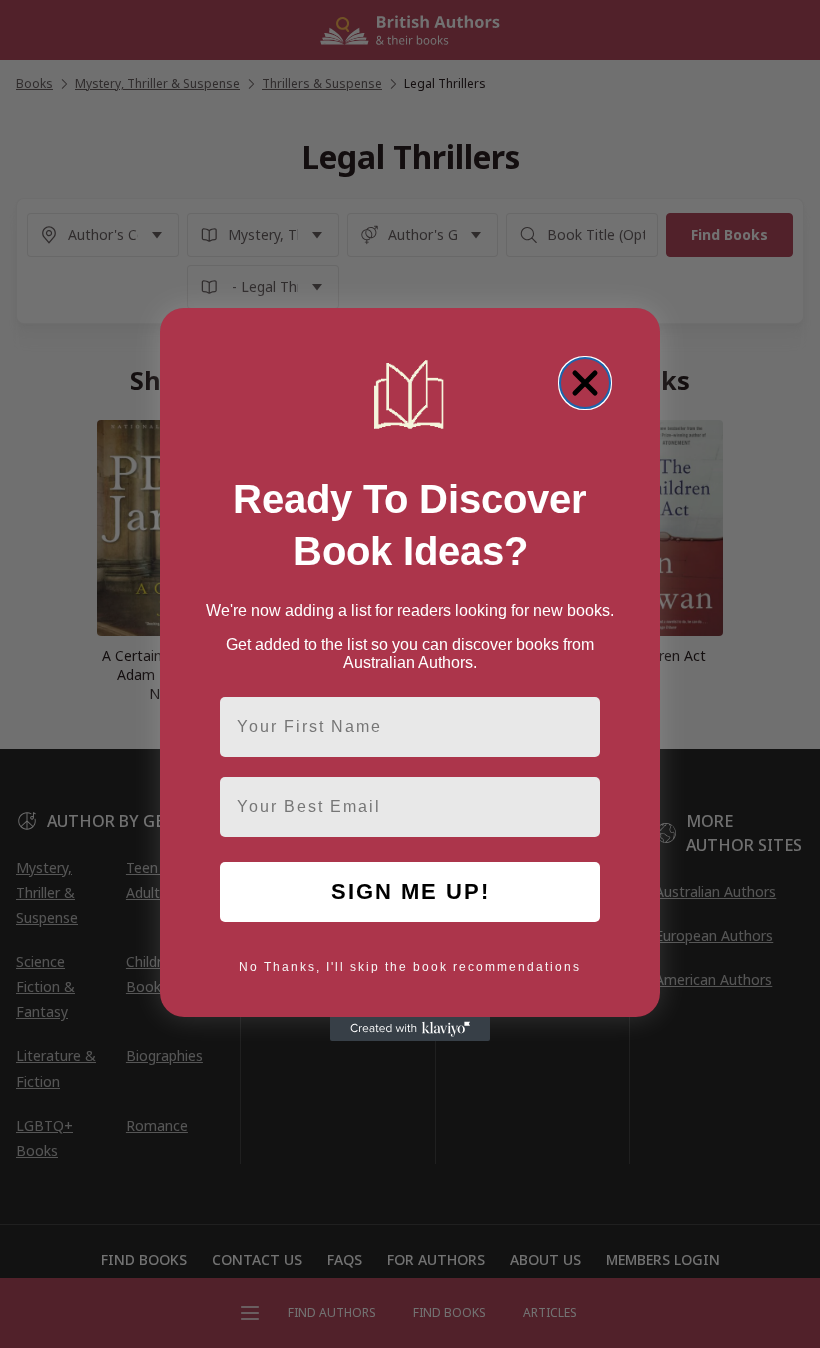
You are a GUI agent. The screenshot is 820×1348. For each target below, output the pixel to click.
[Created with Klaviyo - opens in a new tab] (410, 1029)
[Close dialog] (585, 383)
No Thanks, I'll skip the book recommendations (410, 967)
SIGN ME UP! (410, 891)
